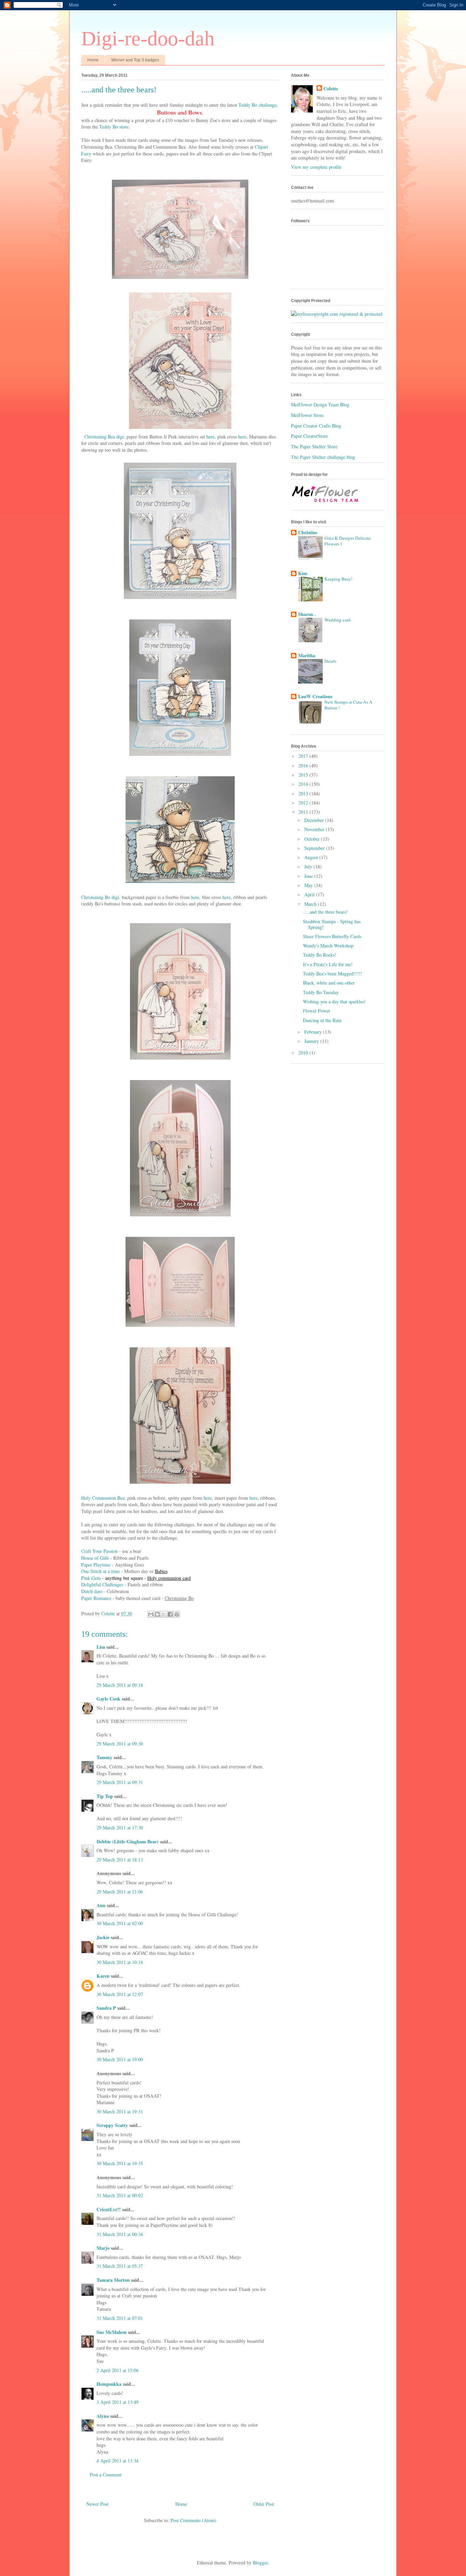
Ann (101, 1905)
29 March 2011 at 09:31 (120, 1782)
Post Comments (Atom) (193, 2520)
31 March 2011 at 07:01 (120, 2318)
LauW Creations (315, 696)
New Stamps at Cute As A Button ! (348, 705)
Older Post (264, 2504)
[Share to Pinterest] (177, 1614)
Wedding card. (338, 620)
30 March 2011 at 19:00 (120, 2059)
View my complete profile (316, 167)
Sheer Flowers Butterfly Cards (332, 936)
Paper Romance (96, 1598)
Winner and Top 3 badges (135, 60)
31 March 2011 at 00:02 (120, 2195)
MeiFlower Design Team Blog (320, 405)
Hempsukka (109, 2384)
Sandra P (106, 2008)
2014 (304, 784)
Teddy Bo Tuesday (321, 992)
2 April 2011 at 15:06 (118, 2370)
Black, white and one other (329, 983)
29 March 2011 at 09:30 (120, 1744)
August (312, 857)
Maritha (307, 655)
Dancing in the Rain (322, 1020)
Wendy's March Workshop (328, 946)
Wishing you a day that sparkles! (334, 1001)
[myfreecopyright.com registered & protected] (337, 314)
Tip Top (105, 1796)
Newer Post (97, 2504)
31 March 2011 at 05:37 (120, 2266)
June (309, 876)
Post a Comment (106, 2475)
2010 (304, 1053)
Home (93, 60)
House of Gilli (95, 1558)
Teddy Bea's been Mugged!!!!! (332, 974)
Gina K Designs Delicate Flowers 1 (348, 541)
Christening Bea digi (104, 437)
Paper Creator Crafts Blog (316, 426)
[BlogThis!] (157, 1614)
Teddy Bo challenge (258, 105)
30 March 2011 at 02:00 (120, 1923)
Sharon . (307, 614)
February (314, 1032)
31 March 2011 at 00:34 (120, 2234)
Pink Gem (91, 1578)
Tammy (104, 1757)
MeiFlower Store (307, 415)
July (309, 866)
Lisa (101, 1647)
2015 (304, 775)
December (315, 820)
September (315, 848)
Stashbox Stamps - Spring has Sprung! (332, 924)
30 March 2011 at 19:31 (120, 2111)
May (309, 885)
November (315, 829)
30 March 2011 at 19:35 (120, 2163)
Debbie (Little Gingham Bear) (128, 1841)
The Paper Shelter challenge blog (323, 457)
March (311, 904)
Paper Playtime (96, 1565)
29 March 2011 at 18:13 (120, 1860)
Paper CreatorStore (309, 436)
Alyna (103, 2416)
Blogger (260, 2563)
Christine (308, 532)
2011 (304, 812)
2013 (304, 793)
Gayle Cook (108, 1699)
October (313, 839)
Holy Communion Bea (103, 1498)
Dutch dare (92, 1591)
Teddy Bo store (114, 127)
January (312, 1041)
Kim (303, 573)
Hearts (330, 661)
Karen (103, 1976)
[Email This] (151, 1614)
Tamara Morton (113, 2280)
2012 (304, 803)
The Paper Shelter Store (314, 446)
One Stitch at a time (100, 1571)
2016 (304, 766)
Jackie (103, 1937)
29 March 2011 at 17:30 (120, 1828)
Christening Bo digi (100, 897)
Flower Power (317, 1011)
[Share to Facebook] (170, 1614)
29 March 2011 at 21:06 (120, 1892)
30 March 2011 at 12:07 (120, 1994)
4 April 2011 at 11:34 (118, 2461)
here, (211, 437)
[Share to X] (164, 1614)
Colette (331, 89)
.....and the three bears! (325, 912)
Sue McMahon (112, 2332)
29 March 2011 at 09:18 (120, 1685)
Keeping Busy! (338, 579)
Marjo (103, 2248)
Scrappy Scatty (112, 2125)
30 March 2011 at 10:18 (120, 1962)
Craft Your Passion (99, 1551)
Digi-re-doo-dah (148, 39)
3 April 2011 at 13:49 (118, 2402)
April (310, 894)
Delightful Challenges (102, 1584)
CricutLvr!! (109, 2209)
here (242, 437)
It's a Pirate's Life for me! (328, 964)
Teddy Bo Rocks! (320, 955)
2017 (304, 756)
